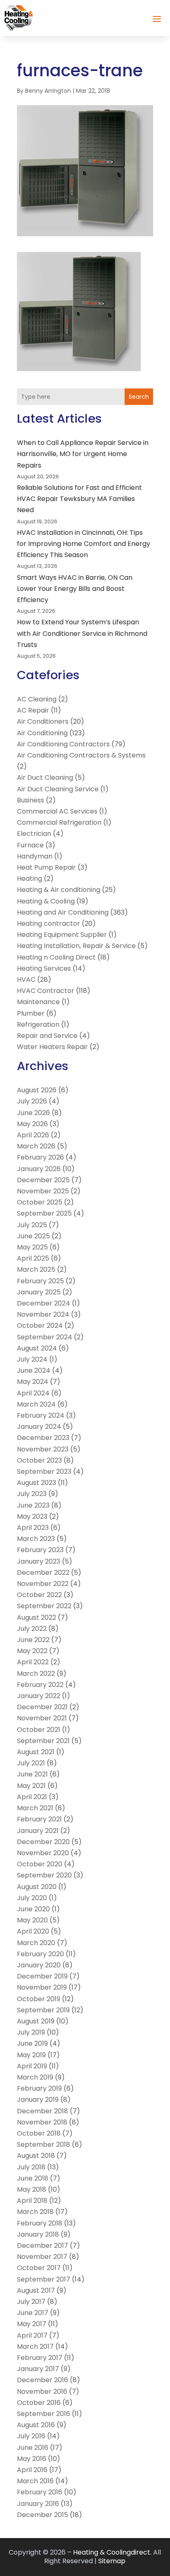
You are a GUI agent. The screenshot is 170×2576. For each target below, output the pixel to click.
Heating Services (44, 968)
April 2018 (32, 2201)
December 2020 (43, 1842)
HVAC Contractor (46, 991)
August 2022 (37, 1617)
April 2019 (32, 2066)
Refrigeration (38, 1025)
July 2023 (32, 1494)
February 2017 (40, 2358)
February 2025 (40, 1281)
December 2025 (43, 1180)
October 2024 (40, 1326)
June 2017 (33, 2313)
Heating (30, 879)
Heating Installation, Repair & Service (76, 946)
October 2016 (39, 2403)
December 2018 (42, 2111)
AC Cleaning (37, 699)
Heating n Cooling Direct (56, 957)
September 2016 (44, 2414)
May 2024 (33, 1382)
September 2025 (44, 1213)
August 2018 (36, 2156)
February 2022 (40, 1685)
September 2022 (44, 1606)
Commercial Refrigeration (59, 822)
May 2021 (31, 1786)
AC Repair (33, 710)
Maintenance (38, 1002)
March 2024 (36, 1404)
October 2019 (39, 1999)
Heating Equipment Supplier (62, 935)
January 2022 (39, 1696)
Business (31, 800)
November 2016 (42, 2391)
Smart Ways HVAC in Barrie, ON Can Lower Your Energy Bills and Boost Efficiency (75, 589)
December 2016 (42, 2380)
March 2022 (36, 1674)
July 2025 (32, 1225)
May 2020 (32, 1920)
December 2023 (43, 1438)
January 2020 (39, 1965)
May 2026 (32, 1124)
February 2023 (40, 1550)
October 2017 (39, 2268)
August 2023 (37, 1483)
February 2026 (40, 1157)
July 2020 (32, 1898)
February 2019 (39, 2088)
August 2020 (37, 1887)
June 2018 (33, 2178)
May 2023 (32, 1516)
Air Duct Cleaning (45, 778)
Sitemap (112, 2561)
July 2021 (31, 1763)
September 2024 (45, 1337)
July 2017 (31, 2302)
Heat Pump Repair (46, 867)
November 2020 (43, 1853)
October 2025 (40, 1202)
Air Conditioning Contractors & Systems (81, 755)
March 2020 (36, 1943)
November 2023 (43, 1449)
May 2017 (32, 2324)
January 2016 (38, 2504)
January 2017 (38, 2369)
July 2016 (31, 2436)
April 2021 (32, 1797)
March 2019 (35, 2077)
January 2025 (39, 1292)
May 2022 (32, 1651)
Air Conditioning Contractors (63, 744)
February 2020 (40, 1954)
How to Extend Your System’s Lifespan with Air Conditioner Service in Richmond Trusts (82, 633)
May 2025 (32, 1247)
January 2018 (38, 2234)
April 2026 (33, 1135)
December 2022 (43, 1573)
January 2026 (39, 1169)
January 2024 (39, 1427)
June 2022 (33, 1640)
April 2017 (32, 2335)
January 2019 (38, 2100)
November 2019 (42, 1987)
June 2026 (33, 1113)
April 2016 (32, 2470)
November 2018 (42, 2122)
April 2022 (33, 1662)
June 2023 (33, 1505)
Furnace (30, 845)
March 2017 (35, 2347)
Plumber (31, 1013)
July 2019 (31, 2032)
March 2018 (35, 2212)
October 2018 (39, 2133)
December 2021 (42, 1707)
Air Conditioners (43, 721)
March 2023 (36, 1539)
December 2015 (42, 2515)
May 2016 (32, 2459)
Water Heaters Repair (52, 1047)
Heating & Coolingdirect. (112, 2552)
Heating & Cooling (46, 901)
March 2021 (35, 1808)
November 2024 (43, 1314)
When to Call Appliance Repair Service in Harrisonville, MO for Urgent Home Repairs (83, 454)
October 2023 (39, 1460)
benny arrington (48, 91)
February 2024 (41, 1415)
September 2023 (44, 1471)
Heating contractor (48, 923)
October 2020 (40, 1864)
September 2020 (44, 1875)
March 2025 (36, 1269)
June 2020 (33, 1909)
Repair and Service (47, 1036)
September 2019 (43, 2010)
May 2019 (31, 2055)
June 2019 (32, 2043)
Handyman (35, 856)
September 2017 (44, 2279)
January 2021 (38, 1831)
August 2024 (37, 1348)
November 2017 (42, 2257)
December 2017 (42, 2245)
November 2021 (42, 1718)
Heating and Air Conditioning (63, 912)
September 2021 (43, 1741)
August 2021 (36, 1752)
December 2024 (44, 1303)
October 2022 (39, 1595)
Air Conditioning (42, 733)
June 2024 (34, 1370)
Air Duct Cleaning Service (58, 789)
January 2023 (39, 1561)
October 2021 (39, 1730)
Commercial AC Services (57, 811)
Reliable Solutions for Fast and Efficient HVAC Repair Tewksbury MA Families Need (79, 499)
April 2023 (33, 1528)
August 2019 (36, 2021)
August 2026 (37, 1090)
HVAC (26, 980)
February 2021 (39, 1819)
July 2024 (32, 1359)
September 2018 (44, 2144)
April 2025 (33, 1258)
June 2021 (32, 1774)
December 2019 (42, 1976)
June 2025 (33, 1236)
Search (139, 397)
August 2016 (36, 2425)
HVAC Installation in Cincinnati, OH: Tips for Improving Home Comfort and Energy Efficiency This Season (84, 544)
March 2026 (36, 1146)
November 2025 (43, 1191)
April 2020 (33, 1931)
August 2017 (36, 2290)
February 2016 (40, 2492)
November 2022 (43, 1584)
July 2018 (31, 2167)
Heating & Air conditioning (59, 890)
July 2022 (32, 1629)
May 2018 (32, 2189)
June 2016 (33, 2448)
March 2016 (35, 2481)
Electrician (34, 834)
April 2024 (33, 1393)
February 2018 (40, 2223)
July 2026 (32, 1101)
